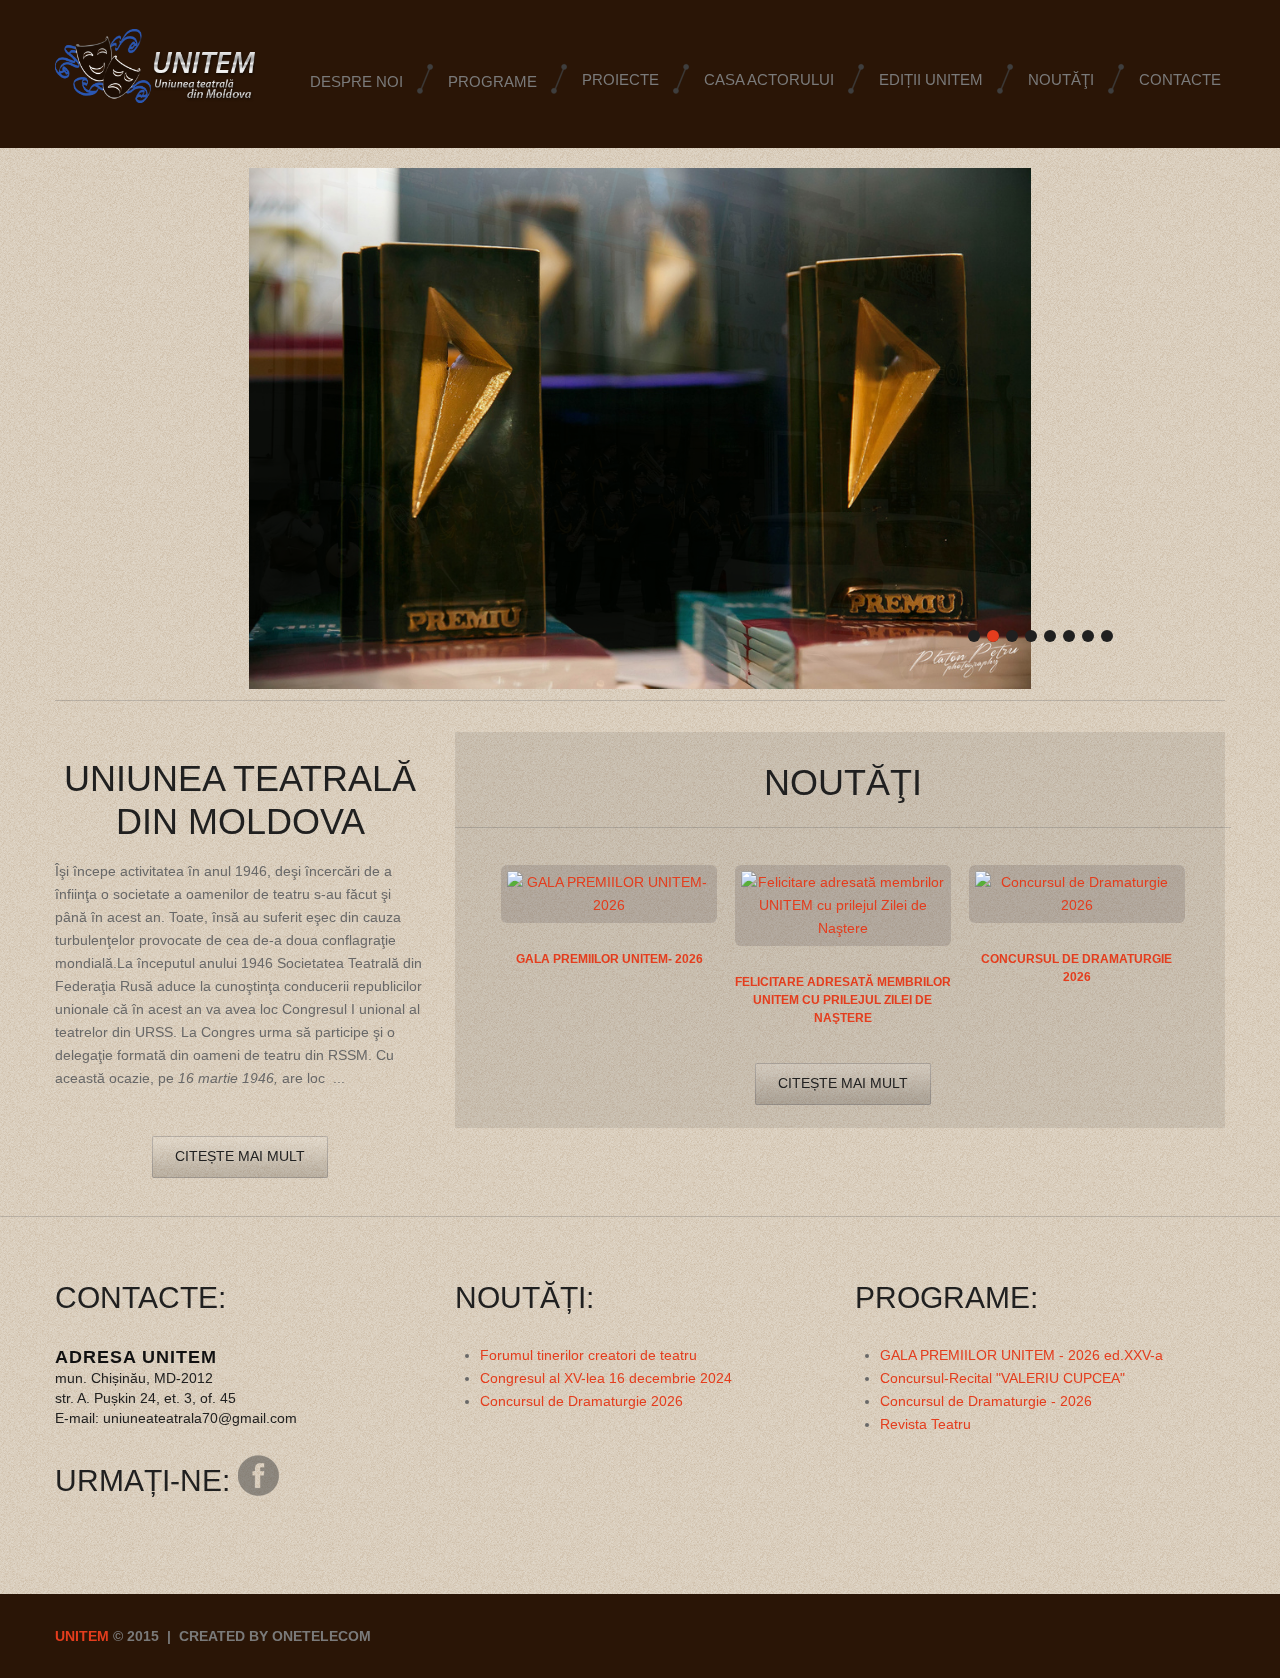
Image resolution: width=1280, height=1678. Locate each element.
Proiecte (620, 79)
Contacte (1180, 79)
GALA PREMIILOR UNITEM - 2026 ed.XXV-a (1021, 1355)
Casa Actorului (769, 79)
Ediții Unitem (931, 79)
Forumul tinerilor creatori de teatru (588, 1355)
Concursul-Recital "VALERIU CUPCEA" (1002, 1378)
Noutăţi (1061, 79)
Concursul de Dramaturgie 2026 (581, 1401)
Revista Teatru (925, 1424)
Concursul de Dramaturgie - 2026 (986, 1401)
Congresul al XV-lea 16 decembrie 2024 (606, 1378)
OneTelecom (321, 1636)
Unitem (82, 1636)
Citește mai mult (240, 1156)
